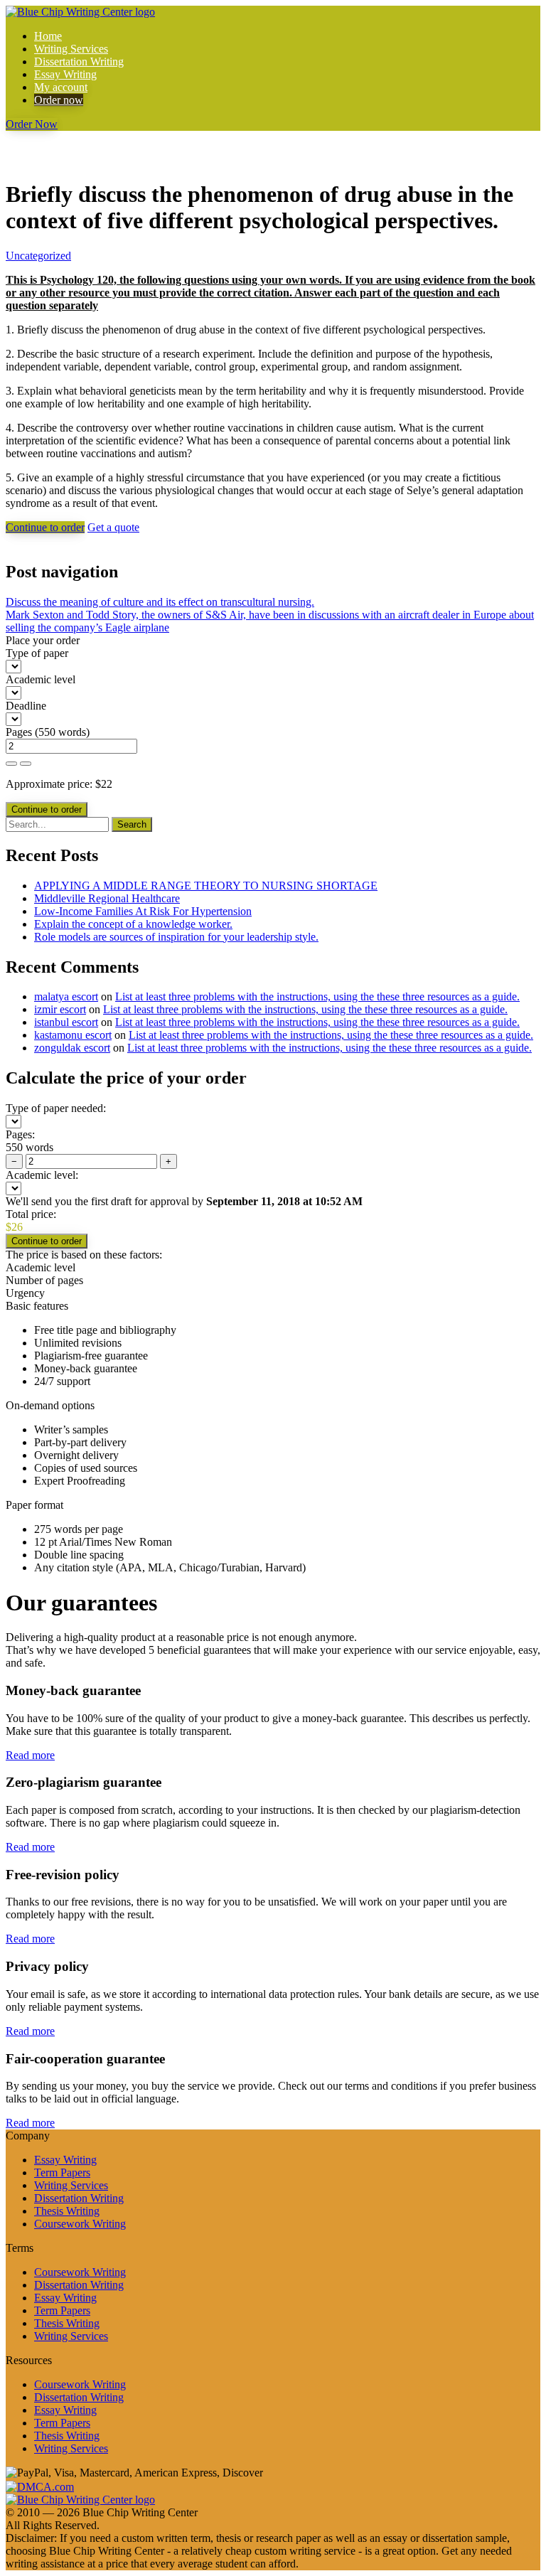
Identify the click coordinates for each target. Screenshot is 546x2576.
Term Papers (62, 2173)
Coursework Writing (80, 2224)
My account (61, 87)
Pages (19, 732)
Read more (30, 1755)
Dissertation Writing (79, 62)
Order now (59, 100)
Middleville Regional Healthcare (107, 898)
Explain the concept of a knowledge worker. (133, 924)
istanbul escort (66, 1022)
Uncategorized (38, 256)
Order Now (32, 124)
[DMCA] (40, 2485)
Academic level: (42, 1175)
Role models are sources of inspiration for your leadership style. (176, 937)
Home (48, 36)
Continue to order (45, 527)
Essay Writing (65, 74)
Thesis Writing (67, 2211)
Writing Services (71, 49)
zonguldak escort (72, 1048)
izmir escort (60, 1009)
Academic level (41, 679)
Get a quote (113, 527)
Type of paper (37, 653)
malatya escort (66, 996)
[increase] (11, 764)
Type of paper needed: (56, 1108)
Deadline (26, 706)
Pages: (20, 1134)
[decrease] (26, 764)
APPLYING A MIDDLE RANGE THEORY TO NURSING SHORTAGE (206, 886)
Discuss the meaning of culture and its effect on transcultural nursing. (160, 602)
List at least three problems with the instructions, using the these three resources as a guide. (317, 996)
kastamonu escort (73, 1035)
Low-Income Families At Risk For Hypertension (143, 911)
